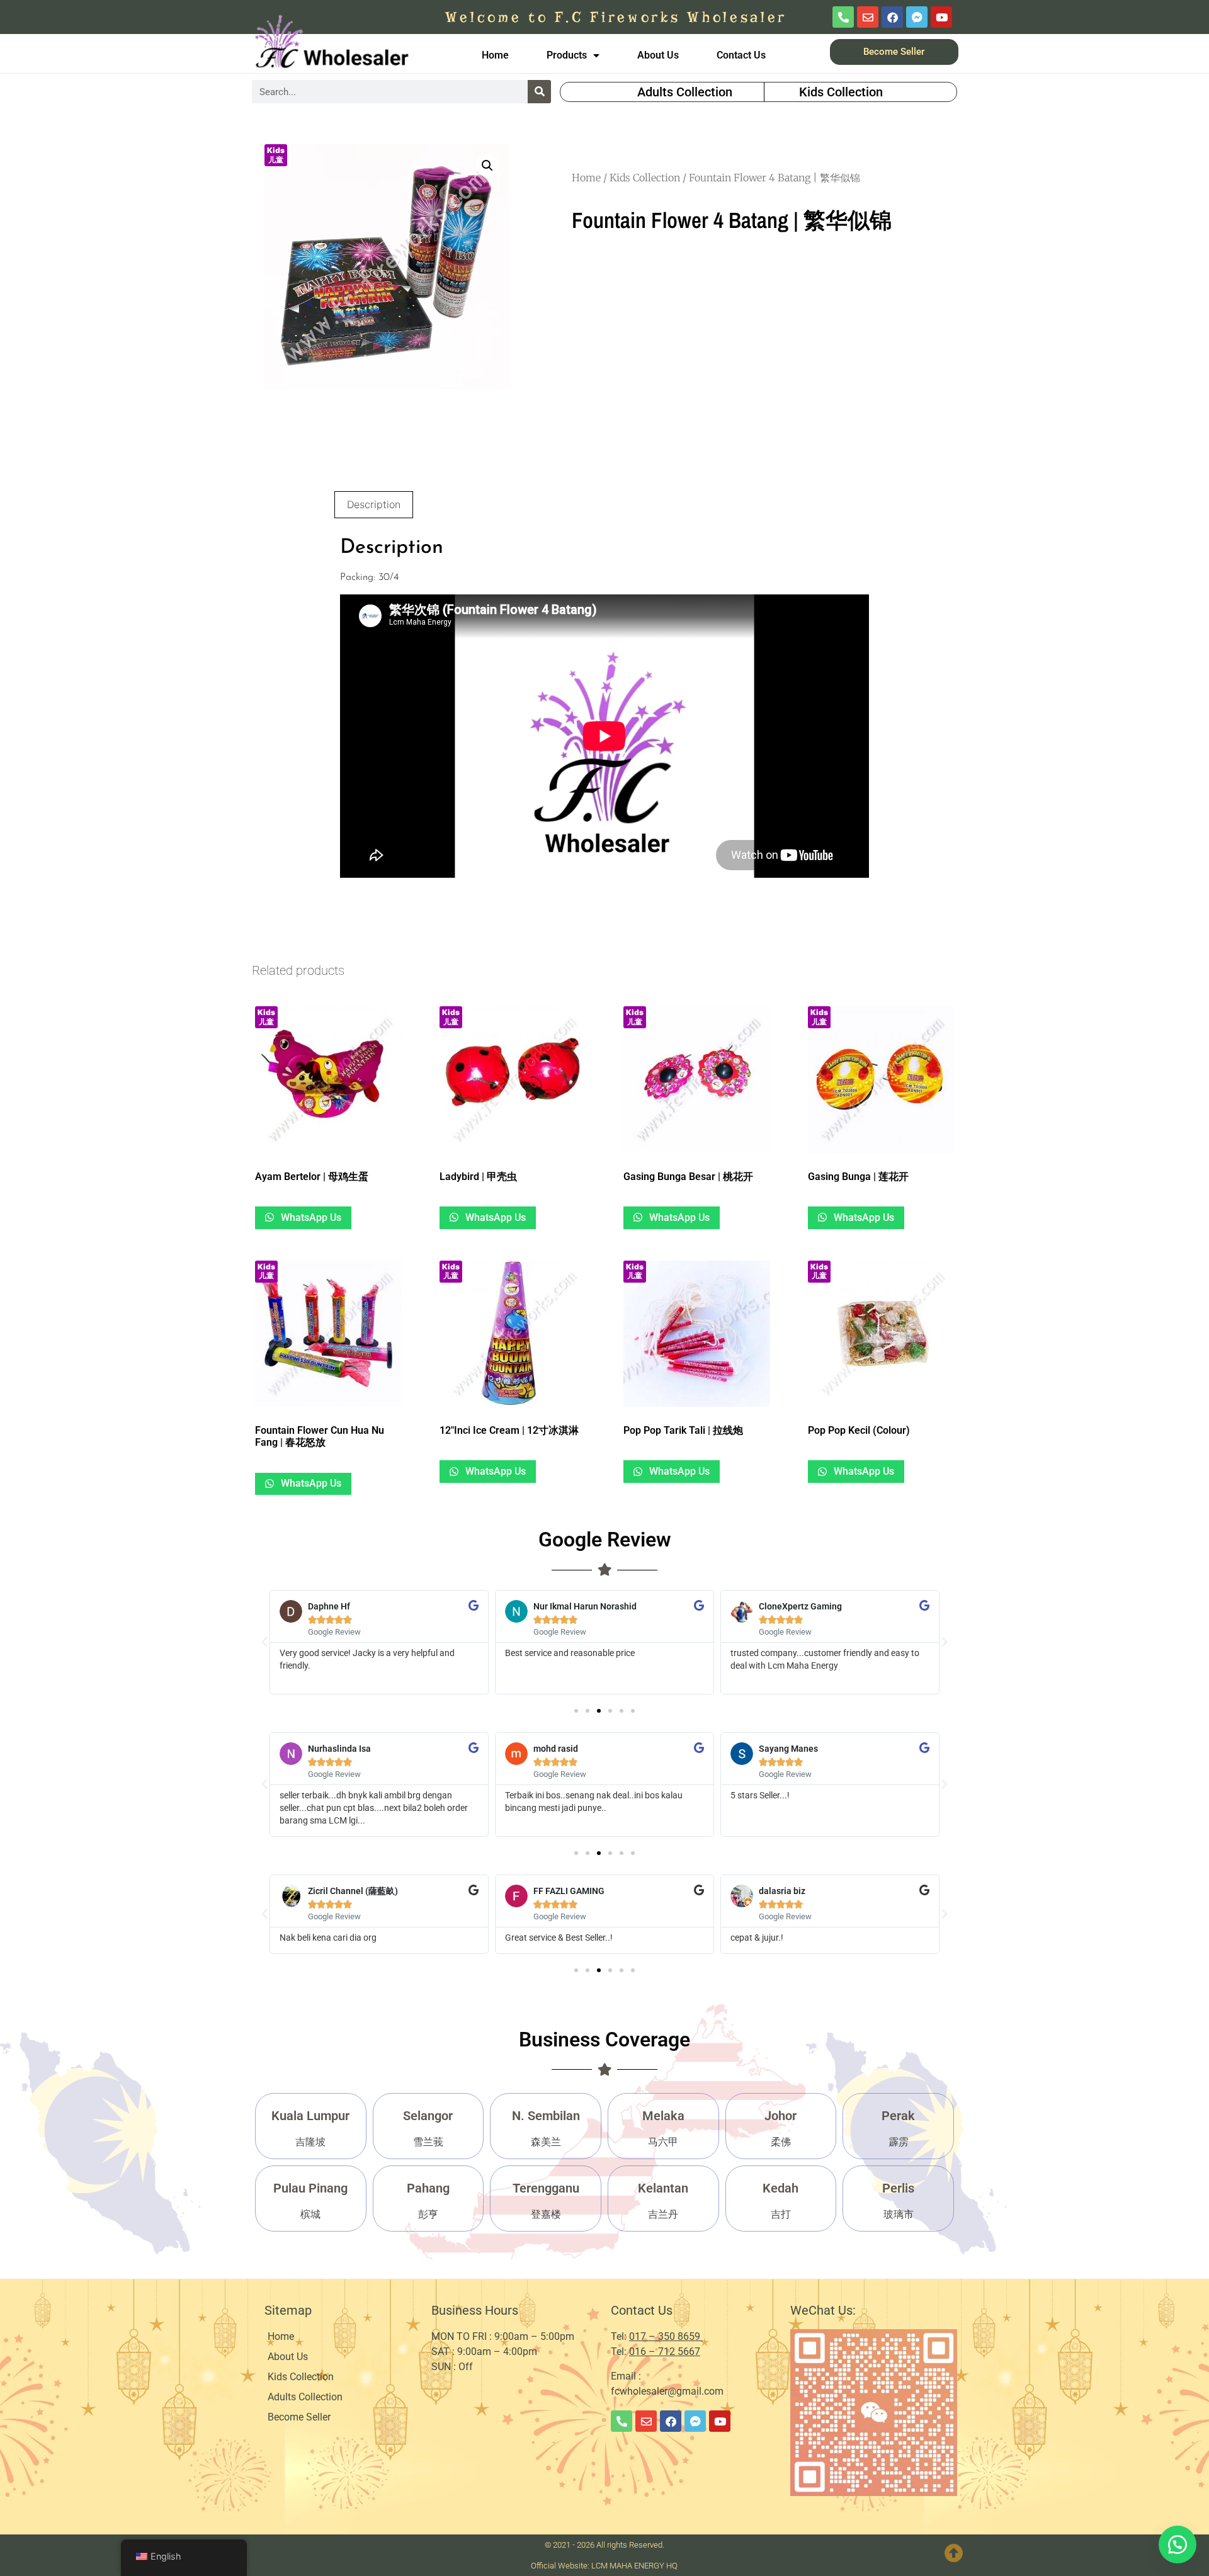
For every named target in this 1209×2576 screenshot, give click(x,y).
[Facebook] (892, 17)
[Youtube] (941, 17)
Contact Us (741, 55)
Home (495, 55)
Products (567, 55)
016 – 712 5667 (665, 2352)
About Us (658, 55)
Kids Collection (645, 178)
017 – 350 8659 (666, 2336)
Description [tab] (374, 504)
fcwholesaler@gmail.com (667, 2391)
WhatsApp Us (310, 1217)
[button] (487, 166)
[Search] (539, 92)
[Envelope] (868, 17)
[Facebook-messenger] (917, 17)
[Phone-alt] (843, 17)
